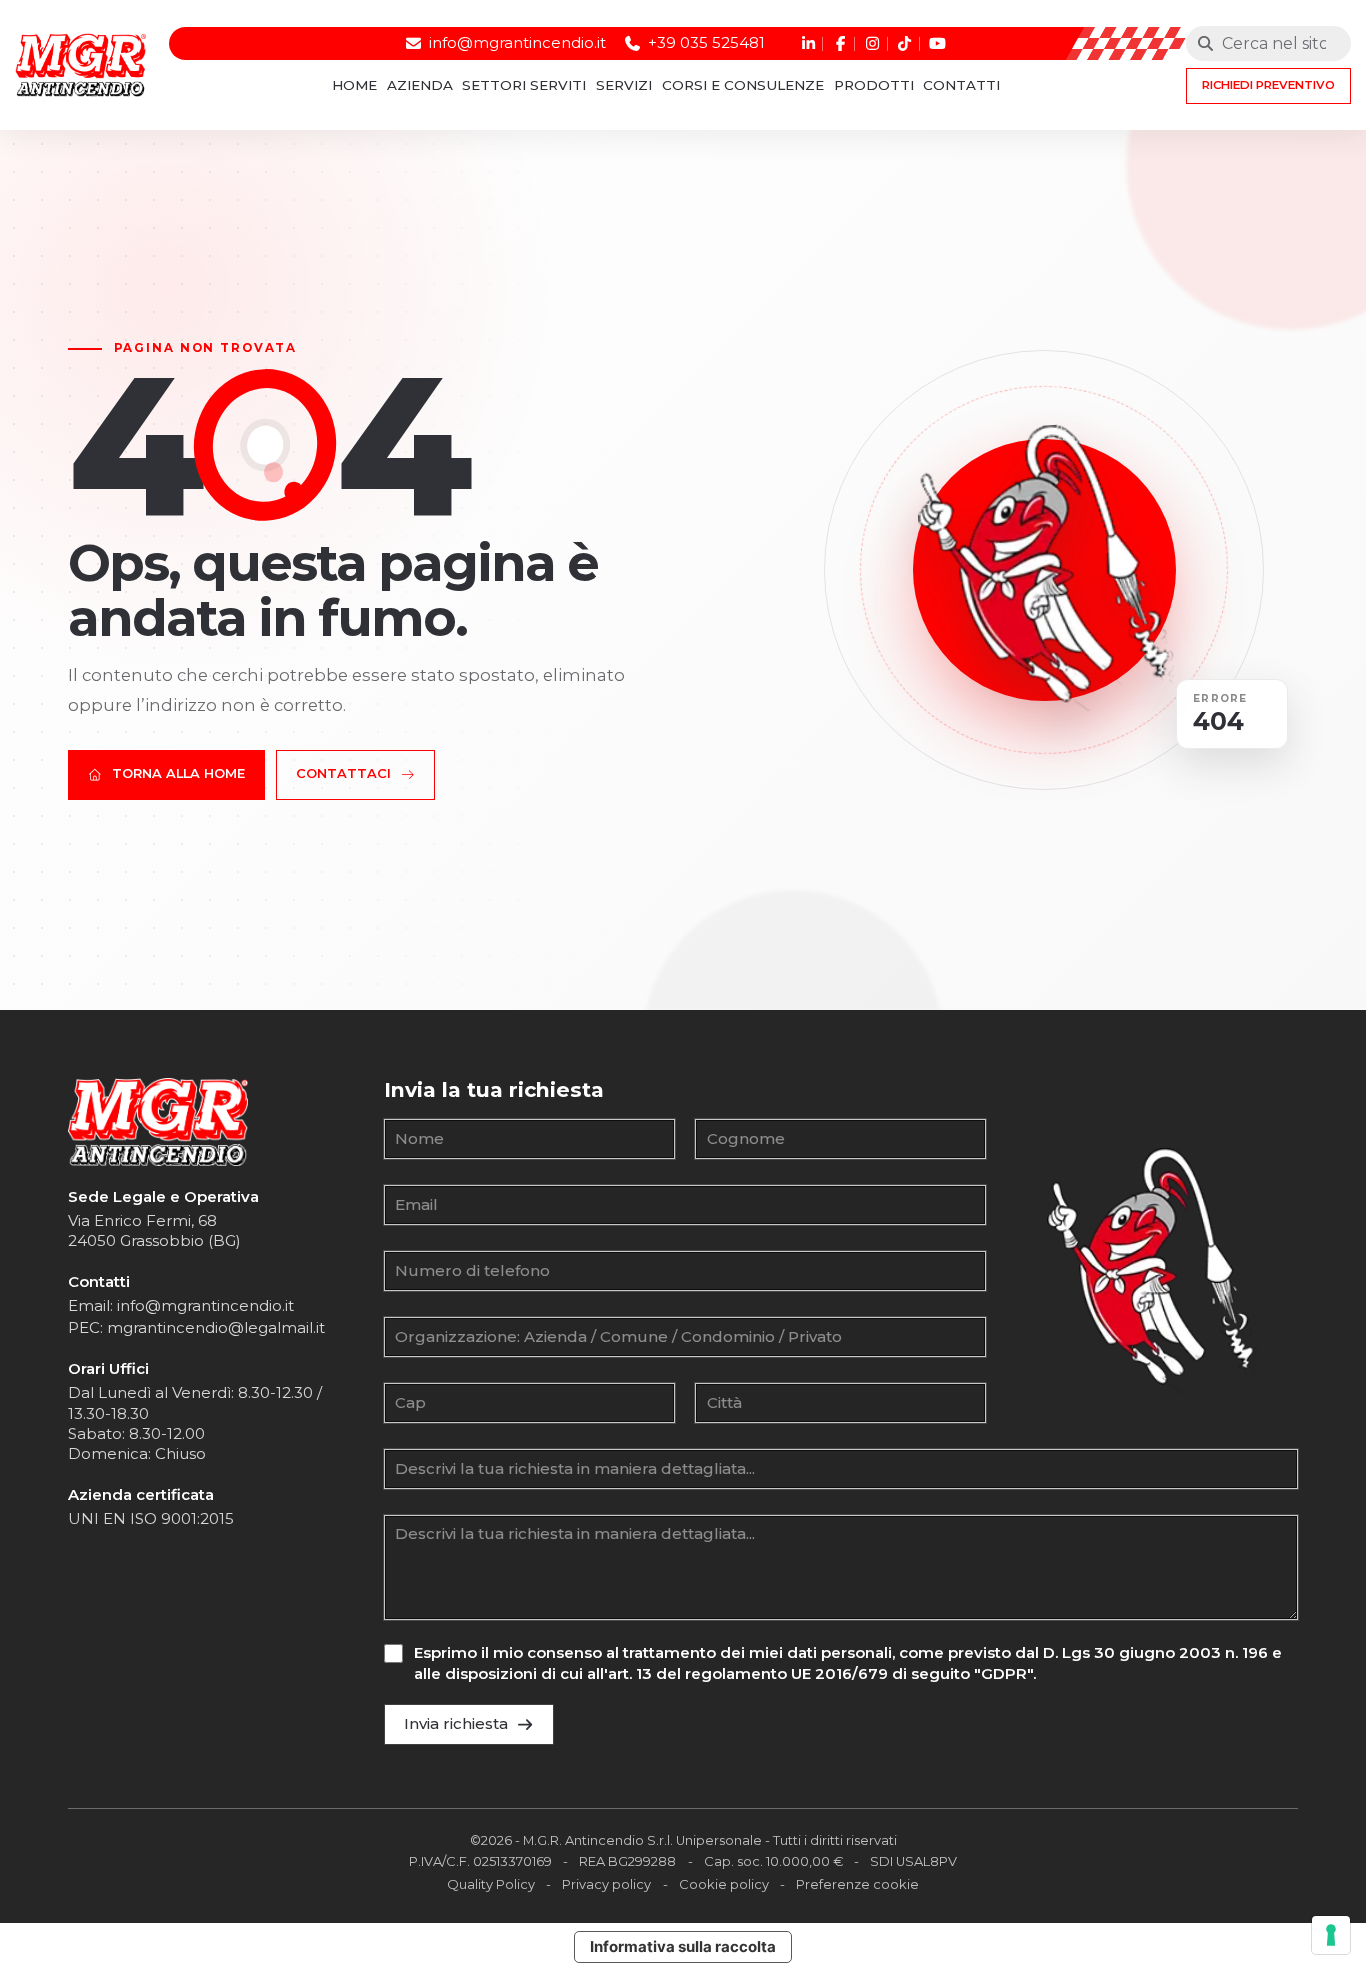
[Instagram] (870, 43)
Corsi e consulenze (743, 86)
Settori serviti (524, 86)
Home (354, 86)
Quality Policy (491, 1884)
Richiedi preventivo (1268, 85)
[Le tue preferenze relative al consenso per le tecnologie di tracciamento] (1331, 1935)
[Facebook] (838, 43)
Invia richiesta (456, 1723)
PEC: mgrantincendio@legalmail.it (196, 1327)
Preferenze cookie (857, 1884)
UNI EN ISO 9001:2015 (151, 1518)
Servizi (624, 86)
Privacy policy (606, 1884)
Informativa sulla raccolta (683, 1946)
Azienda (420, 86)
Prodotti (874, 86)
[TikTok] (902, 43)
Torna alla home (178, 773)
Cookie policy (724, 1884)
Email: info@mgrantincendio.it (181, 1305)
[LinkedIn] (806, 43)
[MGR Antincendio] (158, 1122)
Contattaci (343, 773)
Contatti (961, 86)
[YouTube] (935, 43)
